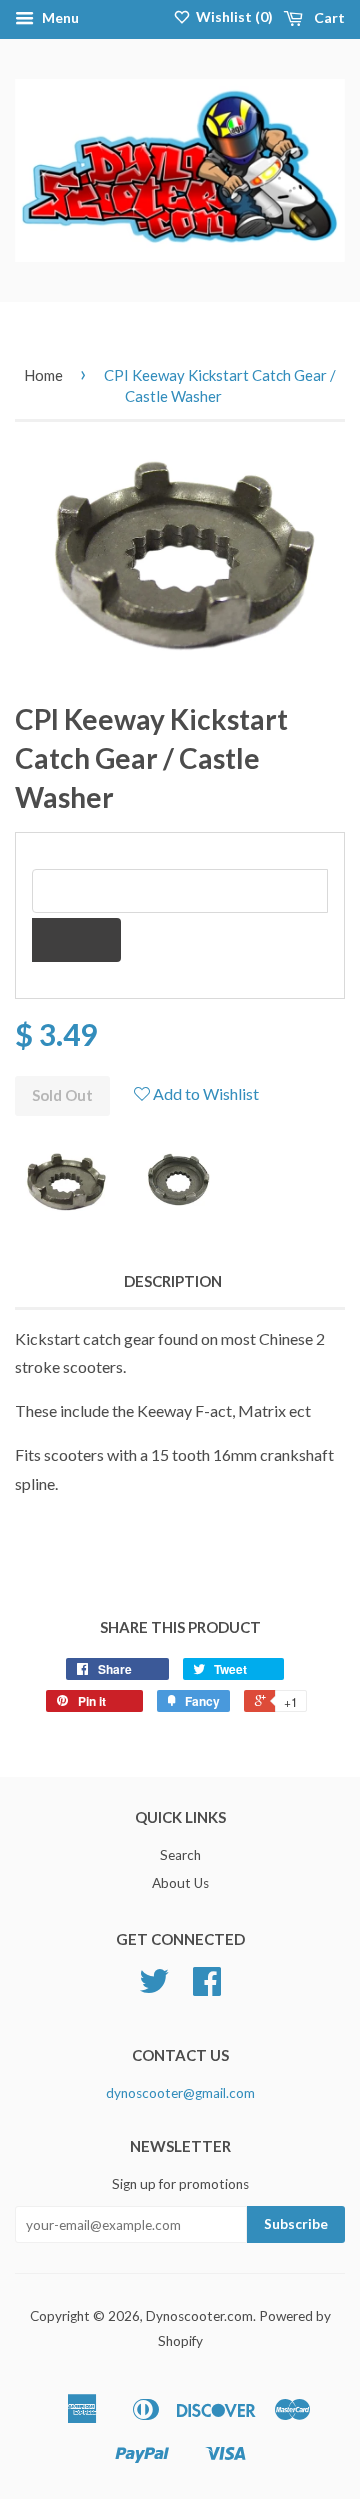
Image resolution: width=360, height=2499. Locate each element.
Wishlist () (233, 16)
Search (180, 1855)
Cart (328, 17)
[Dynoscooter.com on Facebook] (207, 1988)
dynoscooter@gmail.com (180, 2093)
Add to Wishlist (204, 1093)
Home (43, 375)
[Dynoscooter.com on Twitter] (154, 1988)
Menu (59, 17)
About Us (180, 1883)
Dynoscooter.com (199, 2316)
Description (173, 1281)
